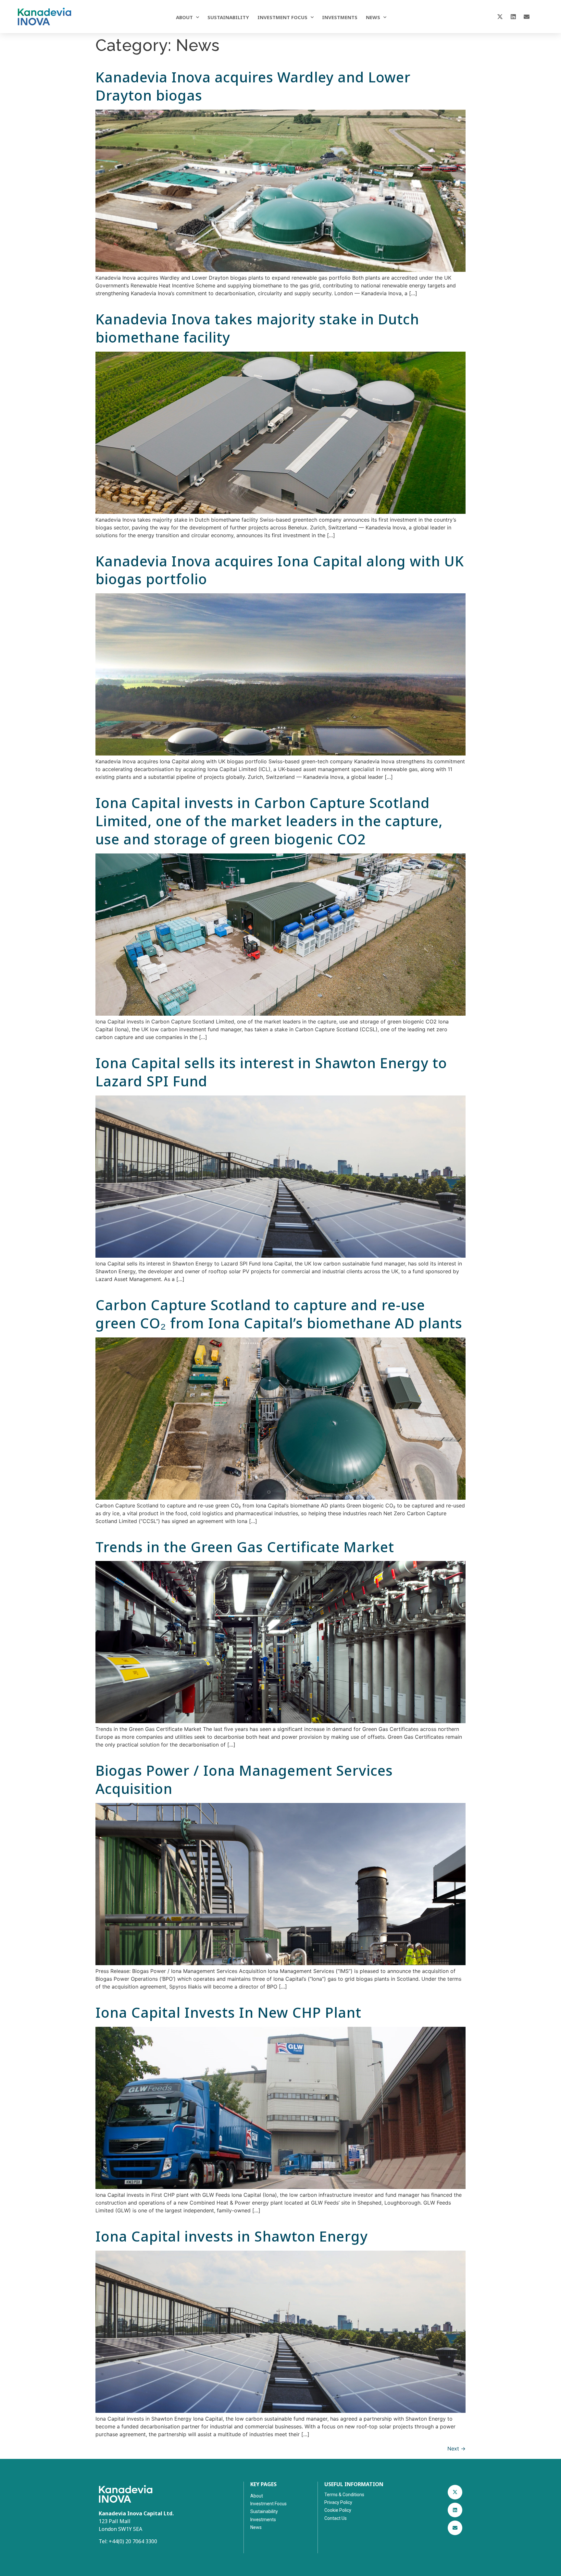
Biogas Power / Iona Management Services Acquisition (244, 1779)
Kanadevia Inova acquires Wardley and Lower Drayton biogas (253, 86)
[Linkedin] (513, 17)
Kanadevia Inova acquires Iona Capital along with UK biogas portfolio (280, 570)
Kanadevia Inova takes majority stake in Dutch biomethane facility (257, 328)
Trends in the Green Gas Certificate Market (245, 1547)
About (184, 17)
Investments (340, 17)
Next (456, 2449)
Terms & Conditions (344, 2495)
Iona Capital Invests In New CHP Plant (228, 2012)
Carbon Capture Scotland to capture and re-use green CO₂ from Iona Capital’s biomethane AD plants (279, 1314)
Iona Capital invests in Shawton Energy (232, 2236)
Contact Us (336, 2518)
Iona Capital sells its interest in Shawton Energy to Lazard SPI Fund (271, 1072)
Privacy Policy (338, 2502)
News (373, 17)
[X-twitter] (500, 17)
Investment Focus (282, 17)
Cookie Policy (338, 2510)
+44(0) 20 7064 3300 (133, 2541)
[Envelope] (527, 17)
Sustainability (228, 17)
